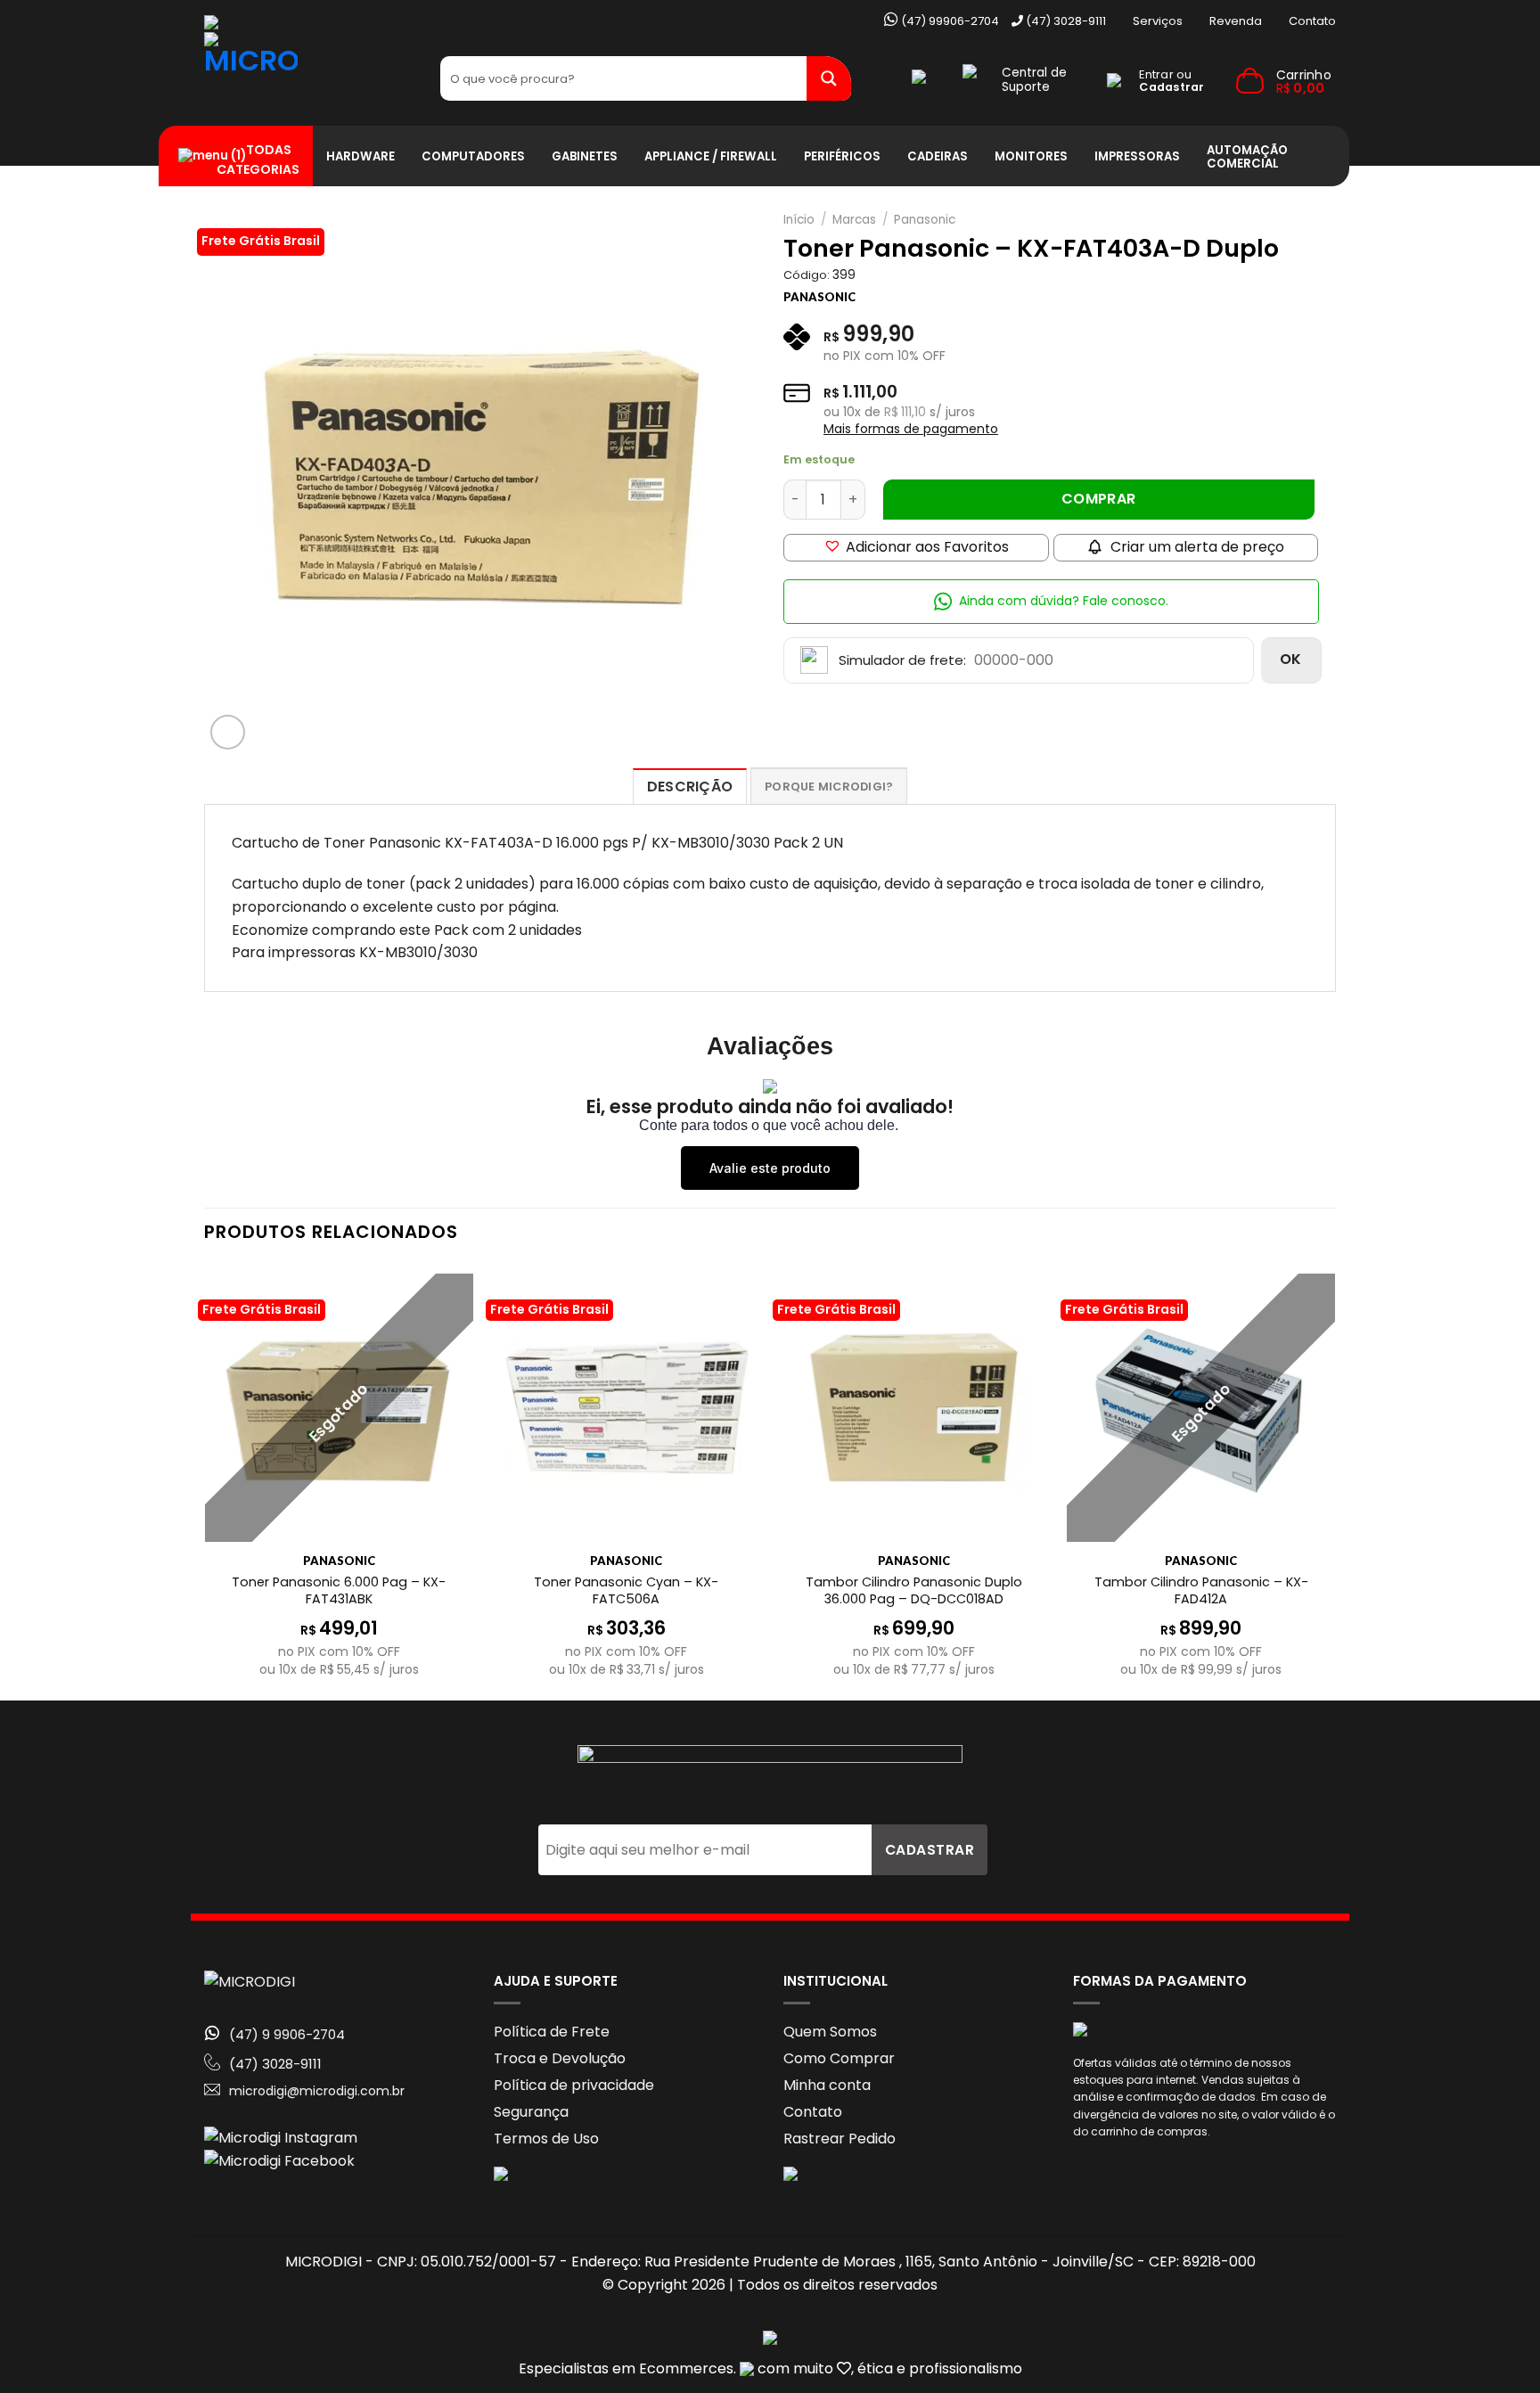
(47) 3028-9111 (1065, 21)
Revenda (1236, 21)
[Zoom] (228, 732)
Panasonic (925, 220)
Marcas (854, 220)
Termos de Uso (546, 2139)
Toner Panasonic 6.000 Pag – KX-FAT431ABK (339, 1590)
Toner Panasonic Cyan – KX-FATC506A (626, 1590)
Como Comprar (839, 2058)
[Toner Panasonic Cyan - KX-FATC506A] (626, 1408)
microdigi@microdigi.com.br (317, 2091)
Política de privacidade (574, 2085)
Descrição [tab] (690, 787)
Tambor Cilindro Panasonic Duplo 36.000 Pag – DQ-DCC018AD (914, 1590)
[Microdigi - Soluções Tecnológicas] (309, 79)
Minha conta (827, 2085)
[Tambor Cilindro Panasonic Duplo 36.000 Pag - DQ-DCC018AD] (914, 1408)
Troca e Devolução (560, 2058)
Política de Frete (552, 2032)
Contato (1312, 21)
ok (1291, 659)
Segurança (531, 2112)
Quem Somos (830, 2032)
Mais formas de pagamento (911, 429)
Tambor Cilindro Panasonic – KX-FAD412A (1201, 1590)
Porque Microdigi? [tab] (829, 787)
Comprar (1099, 499)
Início (799, 220)
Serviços (1158, 21)
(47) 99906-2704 (949, 21)
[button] (916, 548)
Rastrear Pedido (840, 2139)
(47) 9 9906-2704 (287, 2035)
